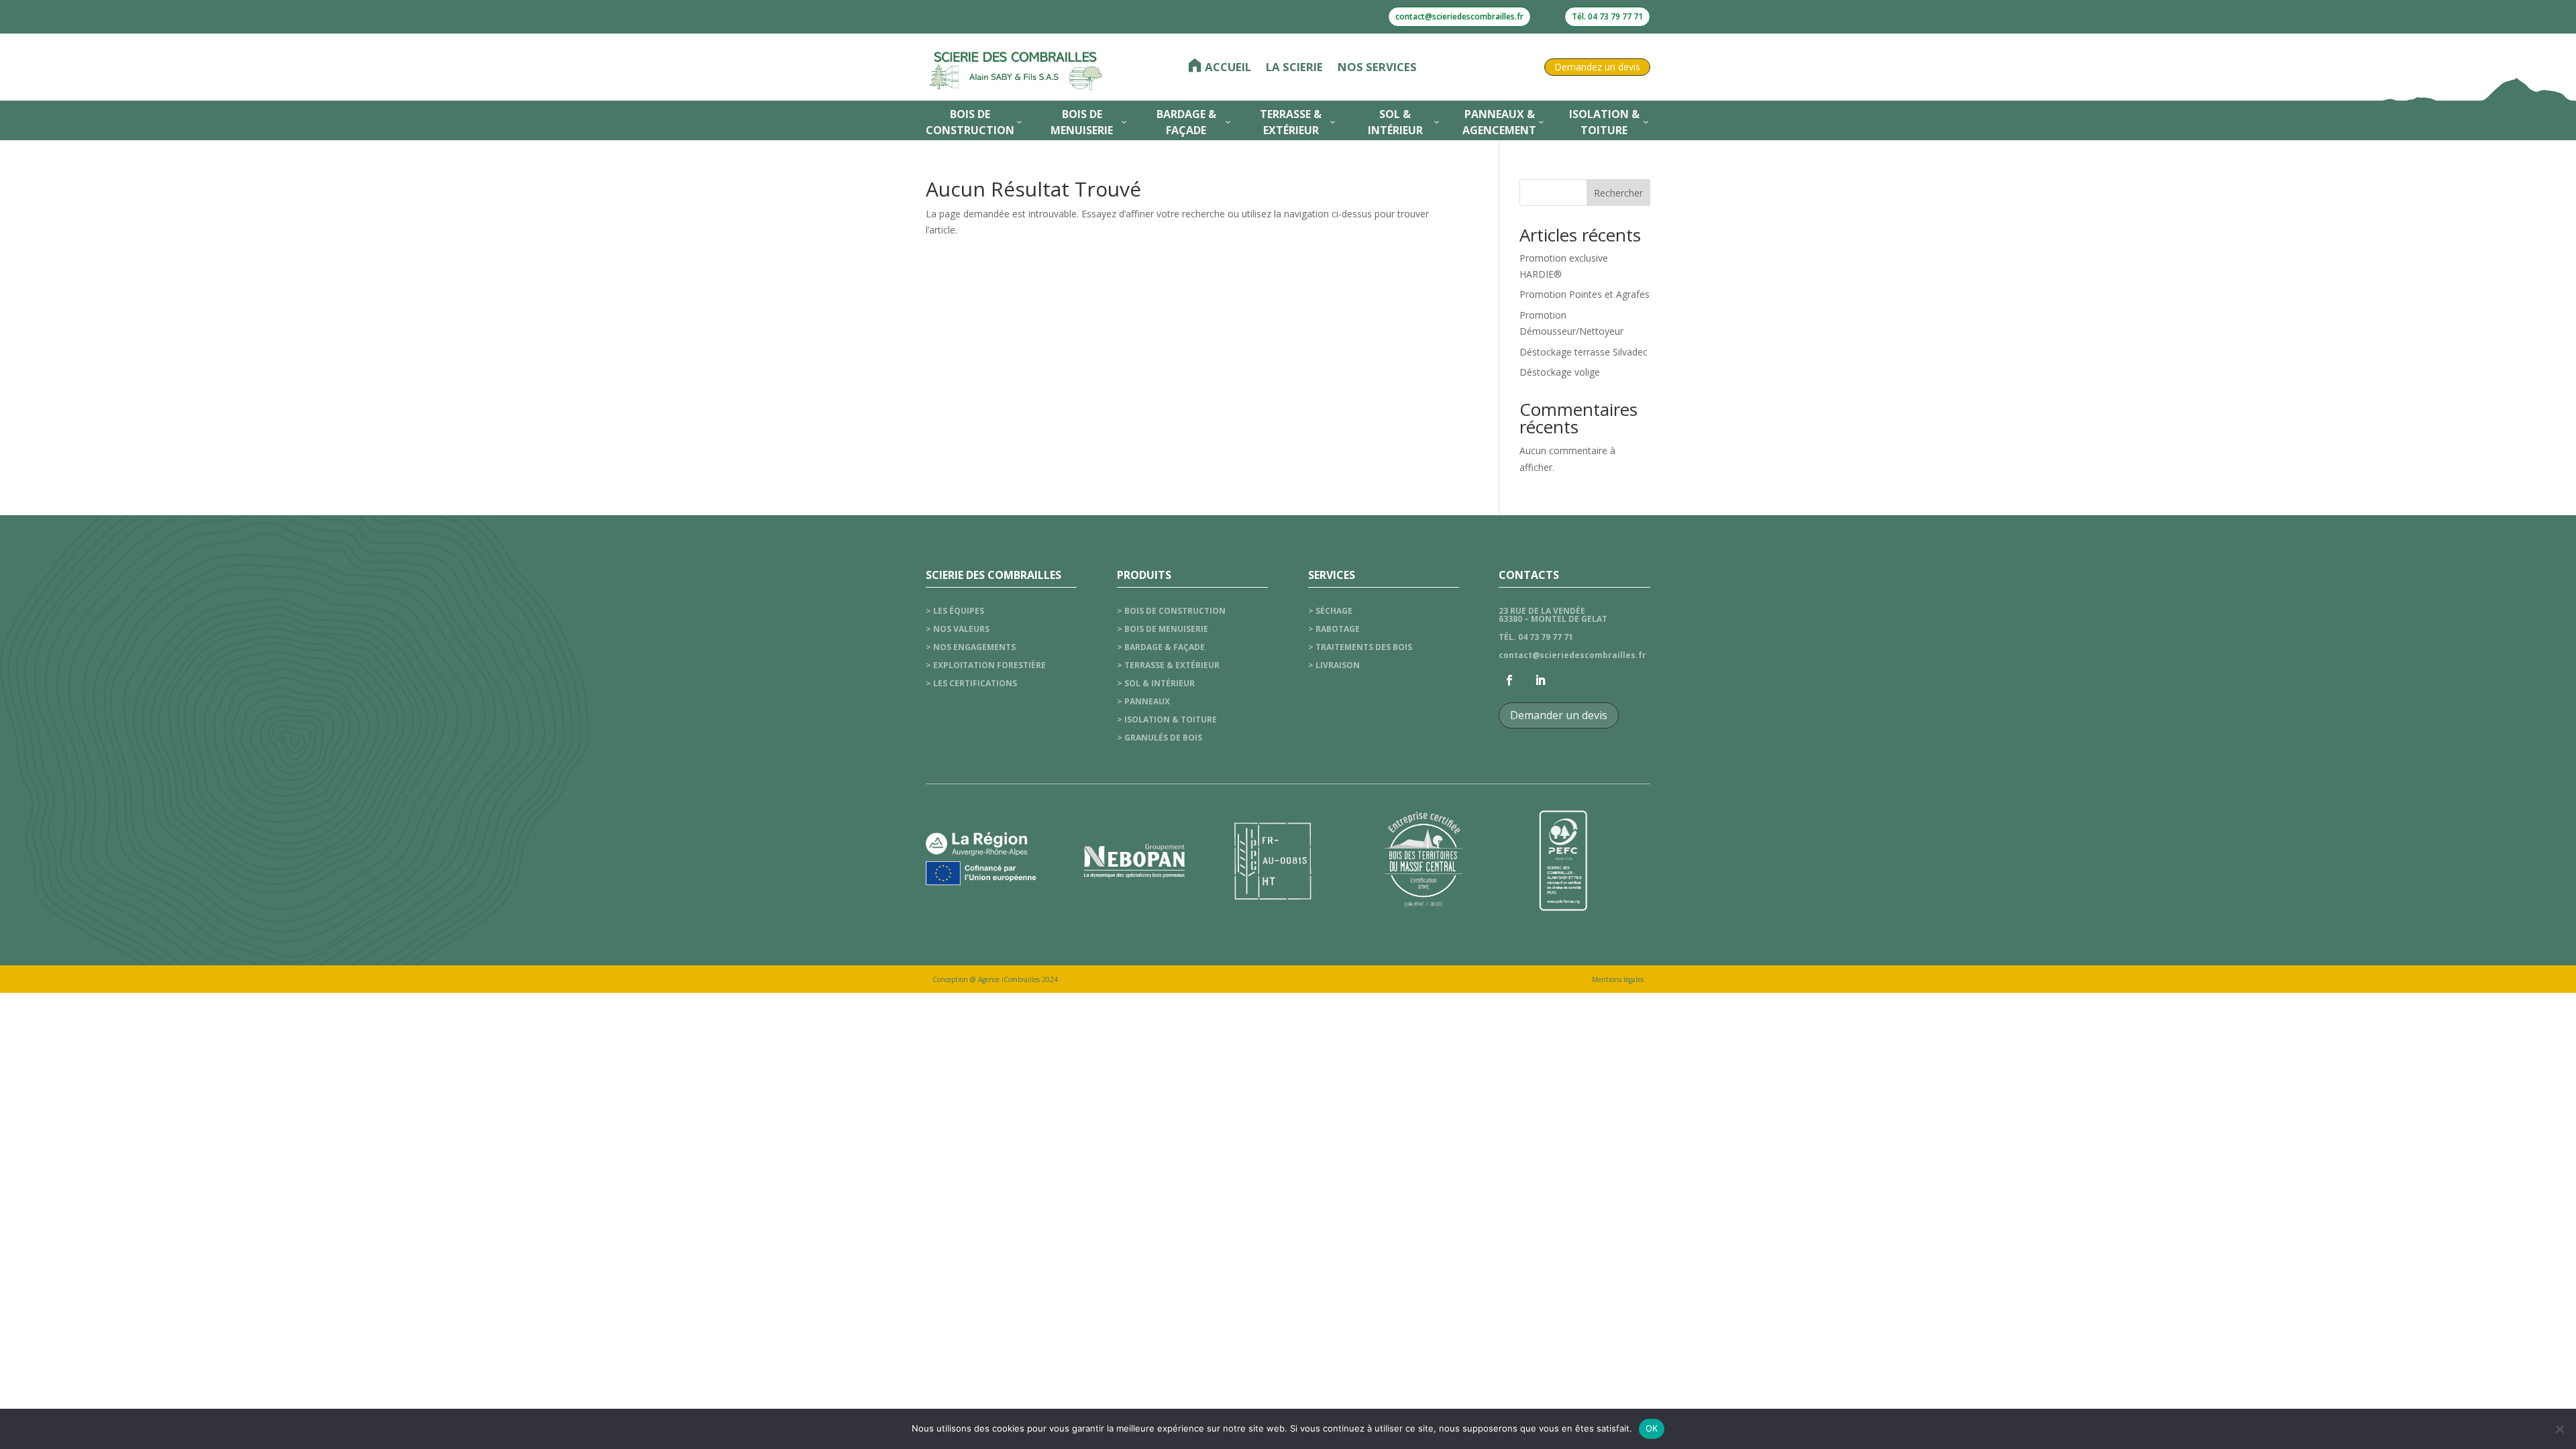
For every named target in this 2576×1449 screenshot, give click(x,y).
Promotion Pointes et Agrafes (1585, 294)
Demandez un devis (1597, 67)
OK (1652, 1428)
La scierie (1294, 67)
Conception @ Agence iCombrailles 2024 (995, 979)
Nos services (1377, 67)
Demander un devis (1559, 715)
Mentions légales (1618, 979)
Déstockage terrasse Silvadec (1584, 352)
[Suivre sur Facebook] (1509, 680)
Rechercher (1618, 193)
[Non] (2559, 1429)
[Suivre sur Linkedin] (1540, 680)
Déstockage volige (1560, 372)
